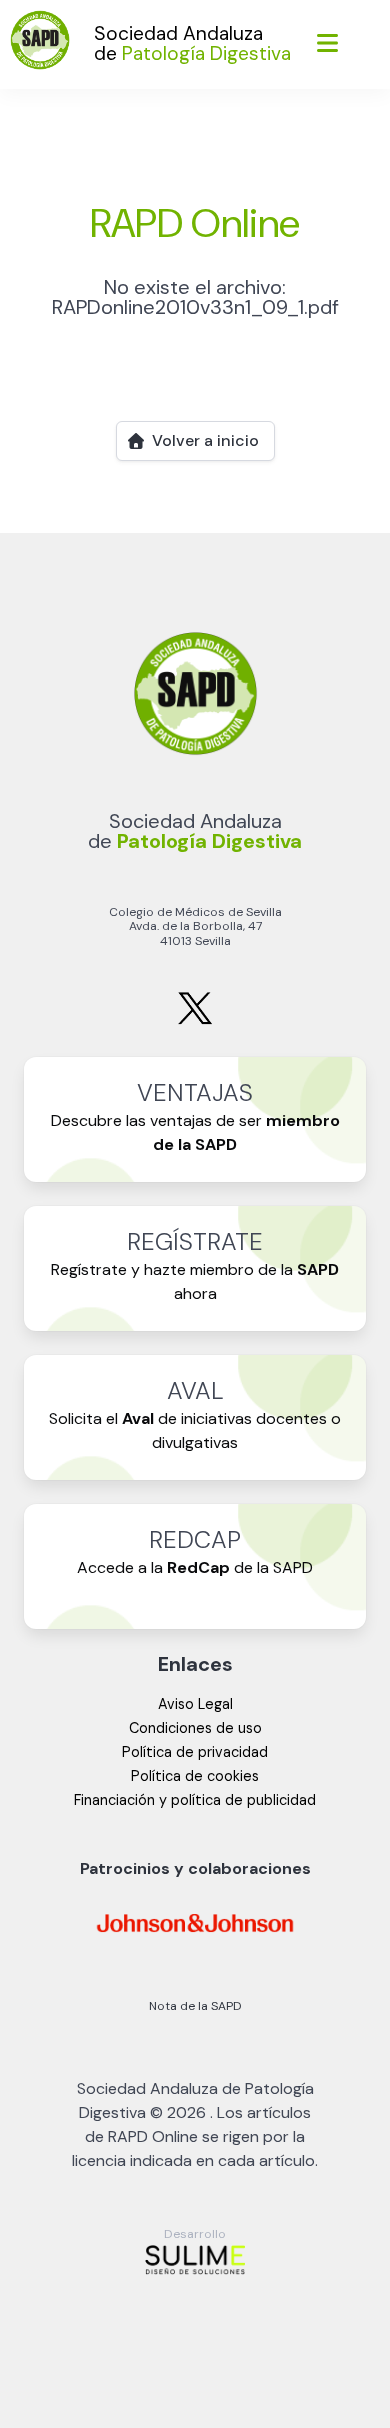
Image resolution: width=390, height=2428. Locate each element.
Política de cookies (195, 1776)
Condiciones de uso (195, 1728)
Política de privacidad (195, 1752)
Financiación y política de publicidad (195, 1800)
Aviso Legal (195, 1704)
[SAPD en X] (195, 1020)
